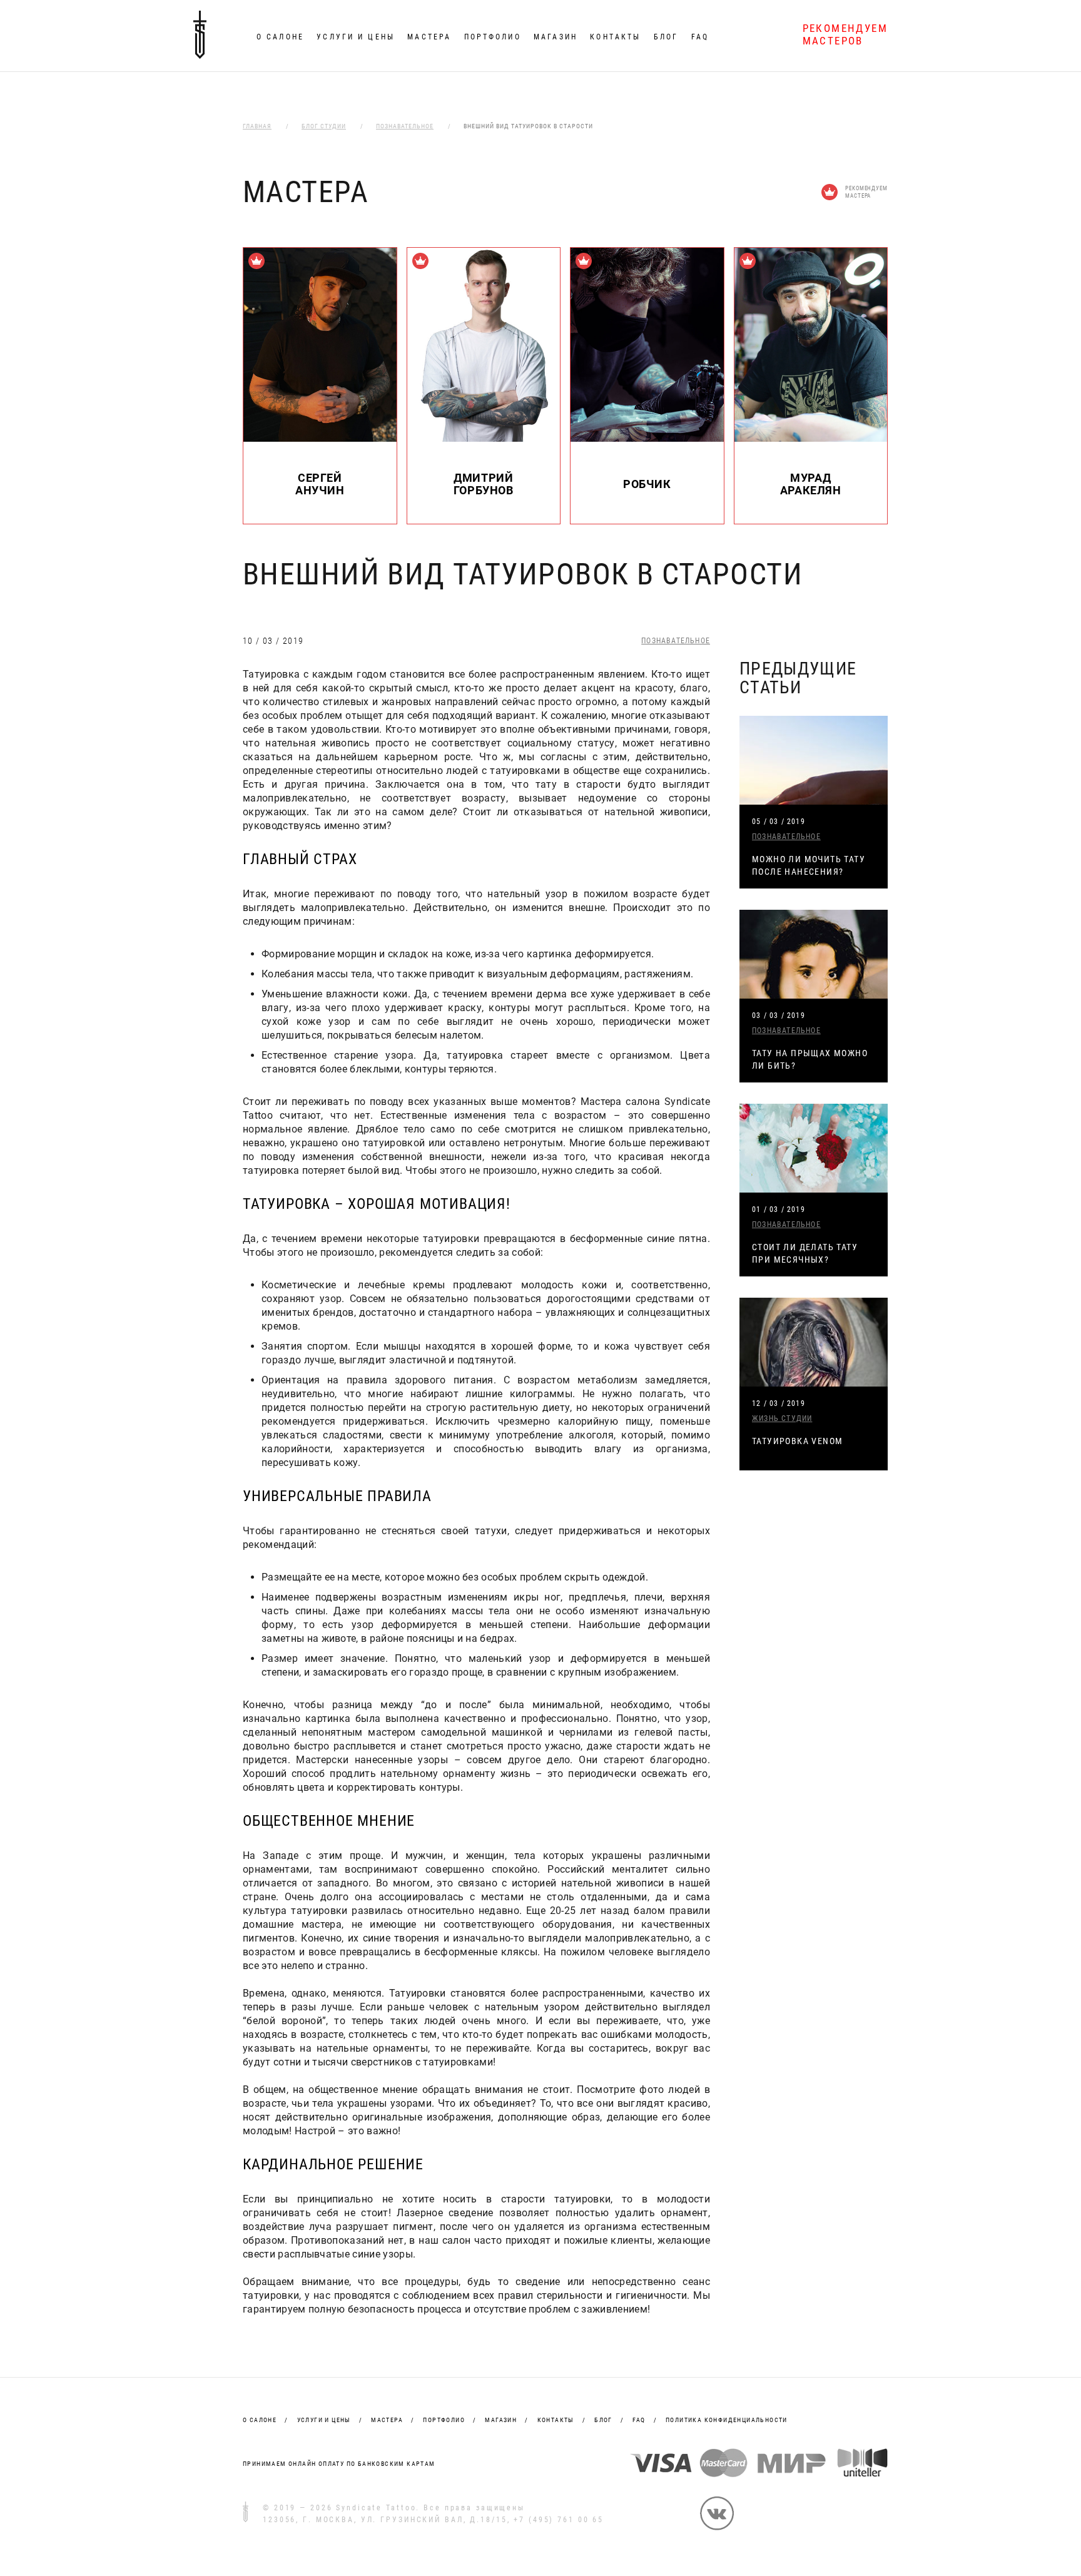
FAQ (700, 37)
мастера (387, 2420)
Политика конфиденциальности (727, 2420)
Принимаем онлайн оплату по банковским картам (339, 2464)
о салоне (260, 2420)
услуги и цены (324, 2420)
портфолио (444, 2420)
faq (639, 2420)
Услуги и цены (356, 37)
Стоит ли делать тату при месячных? (805, 1253)
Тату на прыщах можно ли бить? (810, 1059)
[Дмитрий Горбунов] (484, 438)
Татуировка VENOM (797, 1441)
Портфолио (493, 37)
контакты (556, 2420)
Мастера (429, 37)
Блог (666, 37)
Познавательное (676, 641)
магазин (501, 2420)
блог (603, 2420)
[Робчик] (647, 438)
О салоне (280, 37)
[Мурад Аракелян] (811, 438)
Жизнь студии (782, 1418)
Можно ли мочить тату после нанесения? (809, 865)
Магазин (556, 37)
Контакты (615, 37)
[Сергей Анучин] (320, 438)
